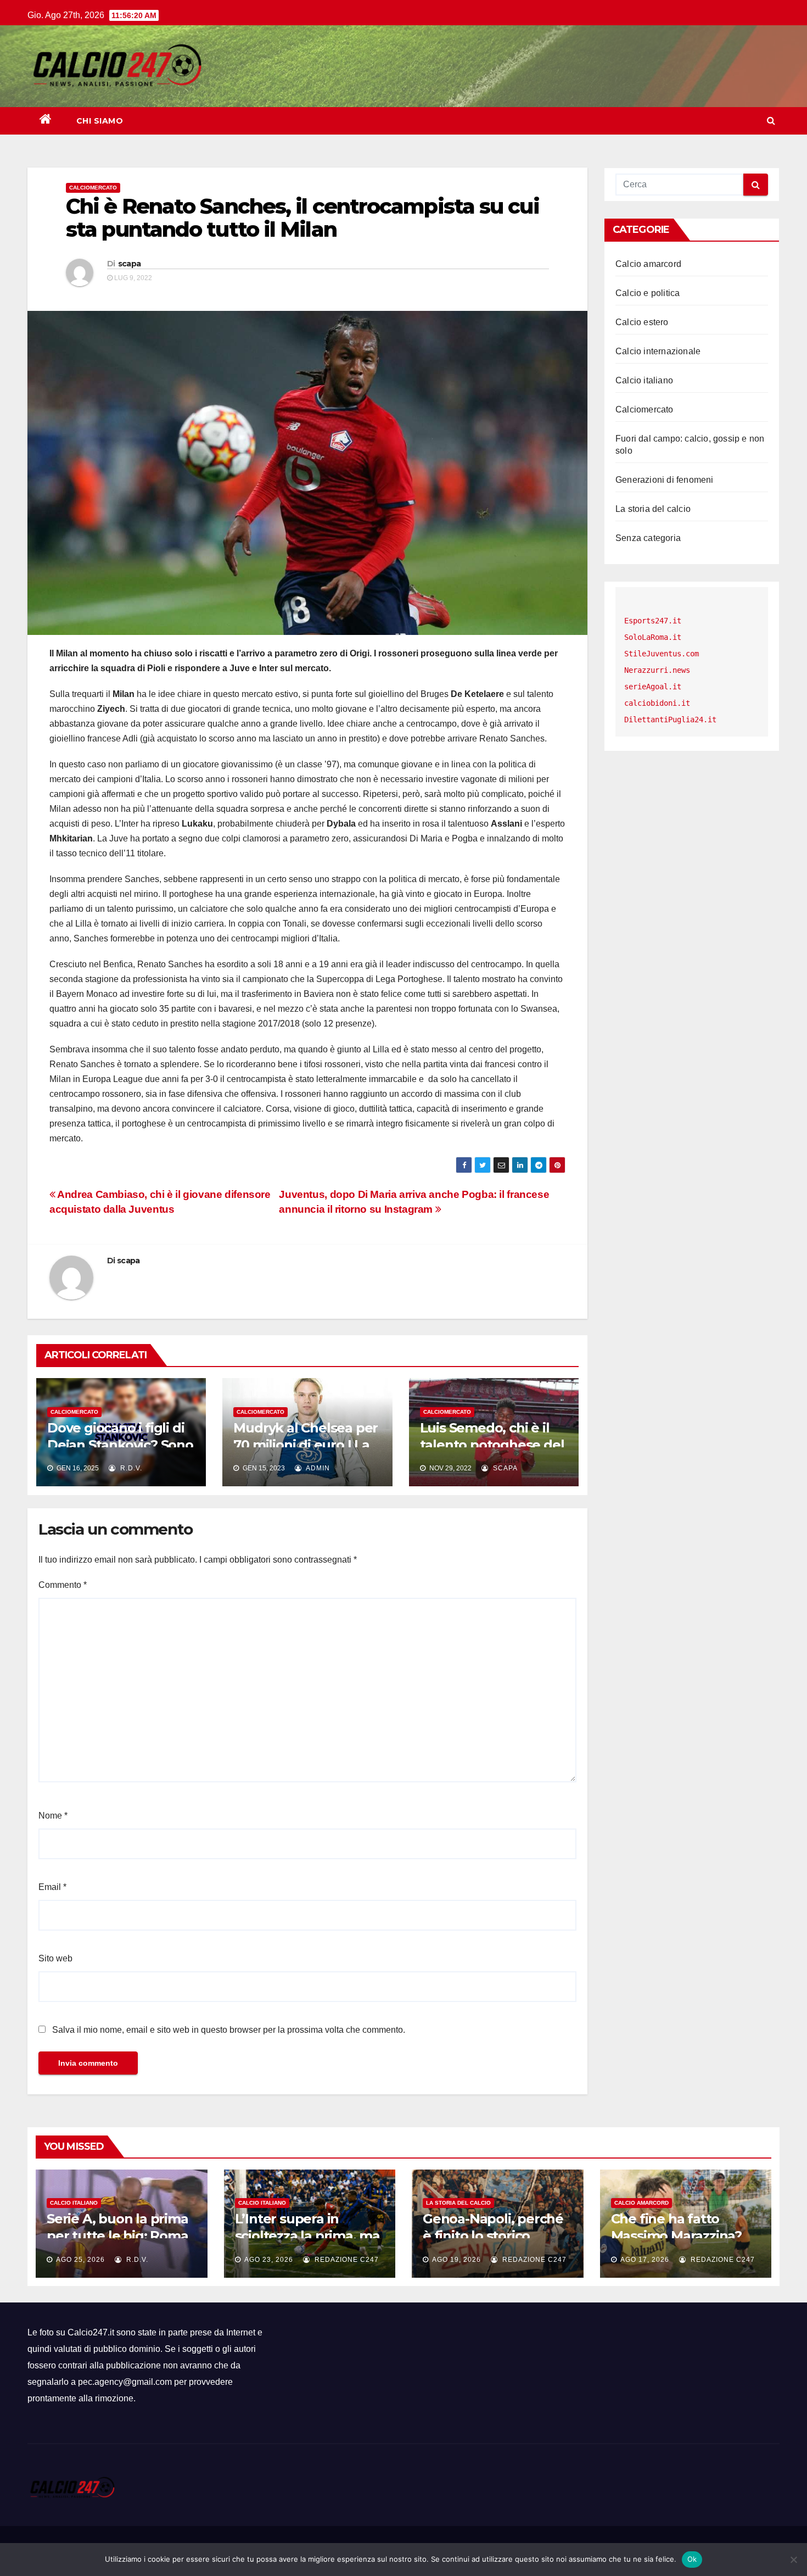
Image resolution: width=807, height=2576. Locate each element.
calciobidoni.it (657, 703)
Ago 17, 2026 (645, 2260)
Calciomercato (93, 188)
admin (317, 1468)
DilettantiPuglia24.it (670, 720)
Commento (63, 1585)
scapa (130, 264)
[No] (793, 2560)
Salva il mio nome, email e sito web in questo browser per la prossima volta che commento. (229, 2030)
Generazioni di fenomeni (665, 480)
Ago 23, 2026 (269, 2260)
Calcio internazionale (658, 351)
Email (52, 1887)
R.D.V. (130, 1468)
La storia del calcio (653, 509)
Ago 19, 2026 (456, 2260)
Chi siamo (100, 121)
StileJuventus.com (662, 654)
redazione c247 (346, 2260)
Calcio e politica (648, 293)
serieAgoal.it (653, 687)
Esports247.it (653, 621)
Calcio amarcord (648, 264)
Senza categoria (648, 538)
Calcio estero (642, 322)
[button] (771, 121)
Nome (53, 1816)
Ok (692, 2559)
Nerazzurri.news (657, 670)
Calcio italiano (644, 380)
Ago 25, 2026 (80, 2260)
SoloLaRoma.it (653, 637)
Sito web (55, 1958)
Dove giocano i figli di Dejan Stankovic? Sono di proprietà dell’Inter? (120, 1445)
